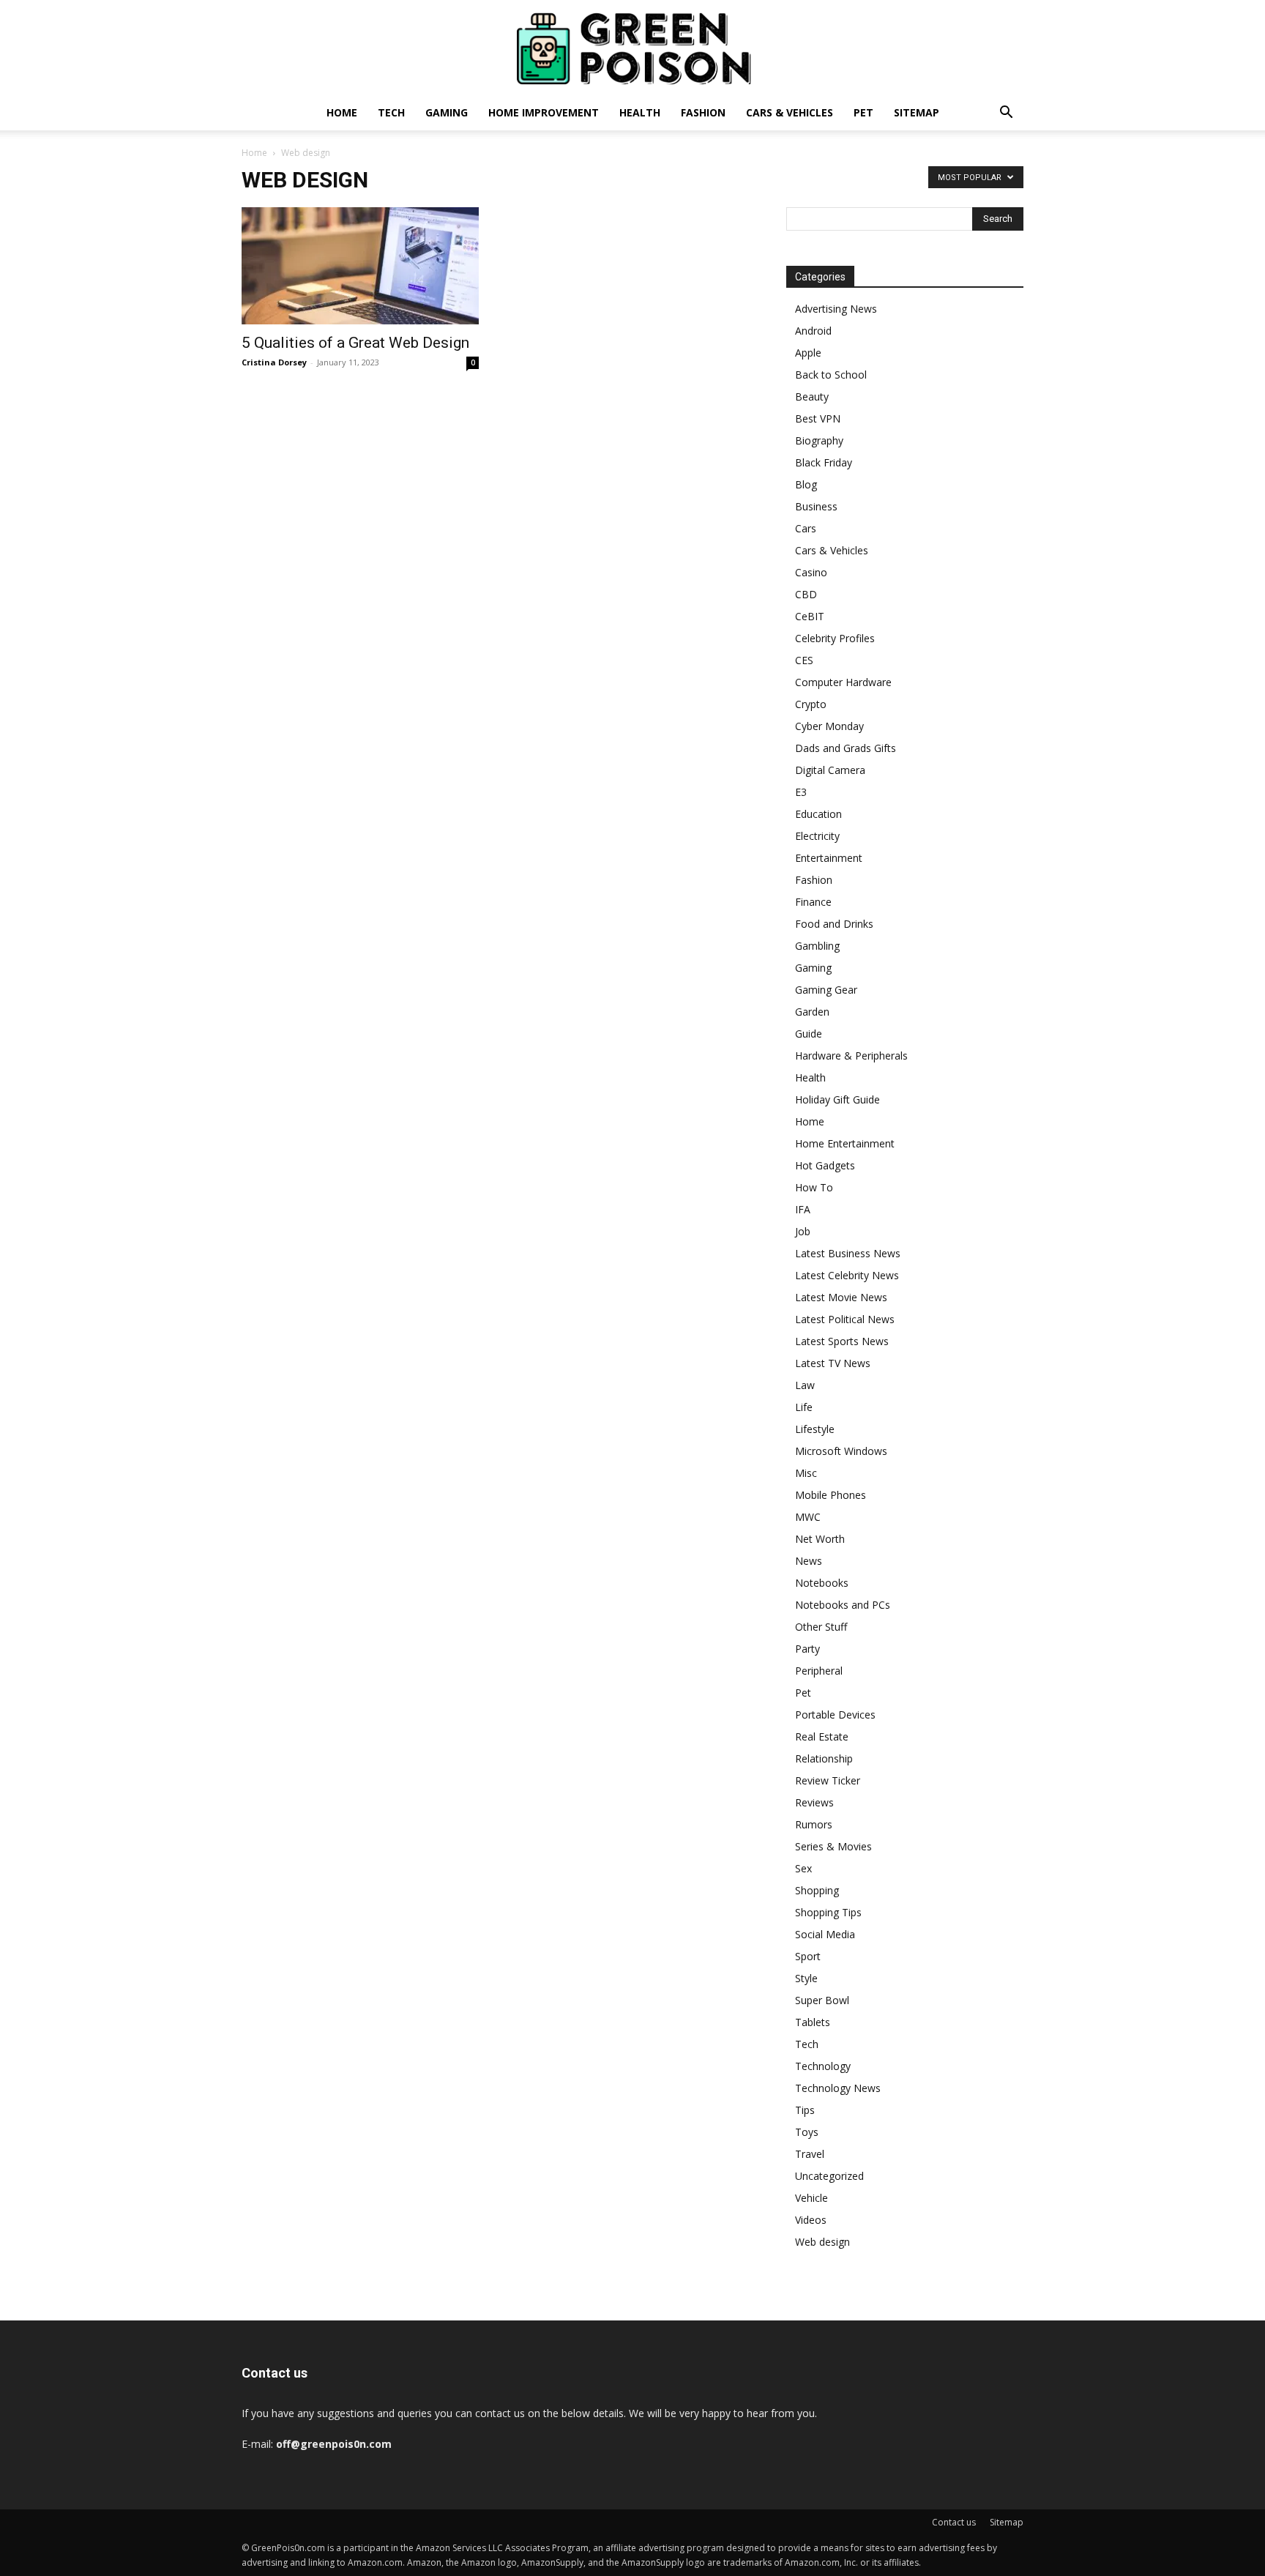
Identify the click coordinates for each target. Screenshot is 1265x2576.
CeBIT (810, 616)
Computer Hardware (843, 682)
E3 (801, 792)
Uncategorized (829, 2176)
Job (803, 1231)
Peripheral (819, 1671)
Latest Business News (848, 1253)
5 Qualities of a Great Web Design (355, 343)
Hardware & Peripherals (851, 1056)
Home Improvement (544, 112)
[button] (1006, 114)
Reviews (814, 1802)
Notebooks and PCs (843, 1605)
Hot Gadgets (825, 1165)
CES (804, 660)
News (809, 1561)
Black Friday (824, 462)
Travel (810, 2154)
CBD (806, 594)
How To (814, 1187)
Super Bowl (822, 2000)
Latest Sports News (842, 1341)
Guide (809, 1034)
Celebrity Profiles (835, 638)
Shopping (817, 1890)
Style (806, 1978)
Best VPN (818, 418)
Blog (806, 484)
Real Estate (822, 1736)
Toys (807, 2132)
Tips (805, 2110)
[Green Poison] (632, 48)
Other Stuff (821, 1627)
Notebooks (822, 1583)
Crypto (811, 704)
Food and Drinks (834, 924)
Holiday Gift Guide (837, 1099)
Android (813, 331)
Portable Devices (835, 1715)
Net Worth (820, 1539)
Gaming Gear (826, 990)
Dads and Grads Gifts (846, 748)
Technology (823, 2066)
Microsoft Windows (841, 1451)
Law (805, 1385)
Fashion (703, 112)
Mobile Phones (831, 1495)
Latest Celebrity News (847, 1275)
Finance (813, 902)
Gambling (817, 946)
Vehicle (811, 2198)
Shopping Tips (828, 1912)
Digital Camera (830, 770)
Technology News (838, 2088)
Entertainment (829, 858)
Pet (863, 112)
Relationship (824, 1758)
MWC (808, 1517)
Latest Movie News (841, 1297)
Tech (391, 112)
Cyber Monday (829, 726)
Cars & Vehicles (790, 112)
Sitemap (917, 112)
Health (640, 112)
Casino (811, 572)
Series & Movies (833, 1846)
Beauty (812, 397)
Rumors (814, 1824)
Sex (803, 1868)
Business (816, 506)
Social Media (825, 1934)
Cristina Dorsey (274, 362)
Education (818, 814)
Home (342, 112)
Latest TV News (833, 1363)
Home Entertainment (845, 1143)
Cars (806, 528)
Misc (806, 1473)
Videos (811, 2220)
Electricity (817, 836)
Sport (808, 1956)
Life (804, 1407)
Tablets (813, 2022)
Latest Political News (845, 1319)
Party (807, 1649)
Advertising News (836, 309)
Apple (808, 353)
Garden (812, 1012)
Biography (819, 440)
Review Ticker (828, 1780)
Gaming (447, 112)
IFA (803, 1209)
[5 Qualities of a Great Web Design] (360, 266)
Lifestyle (815, 1429)
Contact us (954, 2522)
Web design (822, 2242)
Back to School (831, 375)
